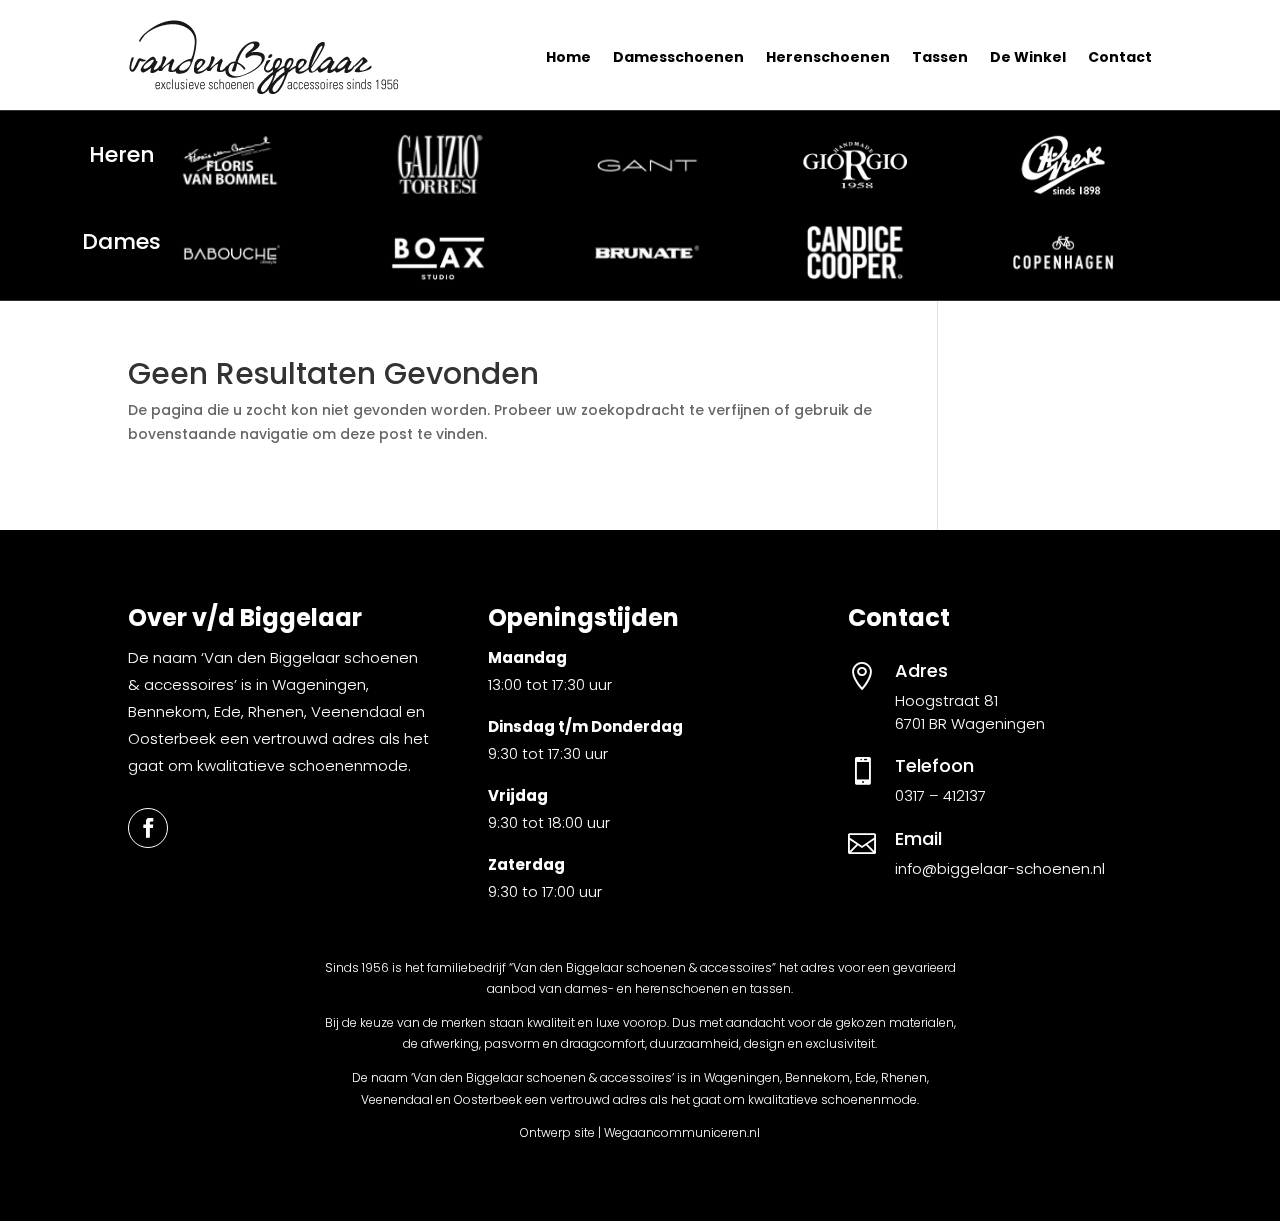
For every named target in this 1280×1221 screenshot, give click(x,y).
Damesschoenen (678, 57)
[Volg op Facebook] (148, 828)
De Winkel (1028, 57)
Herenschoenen (828, 57)
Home (568, 57)
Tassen (940, 57)
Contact (1120, 57)
